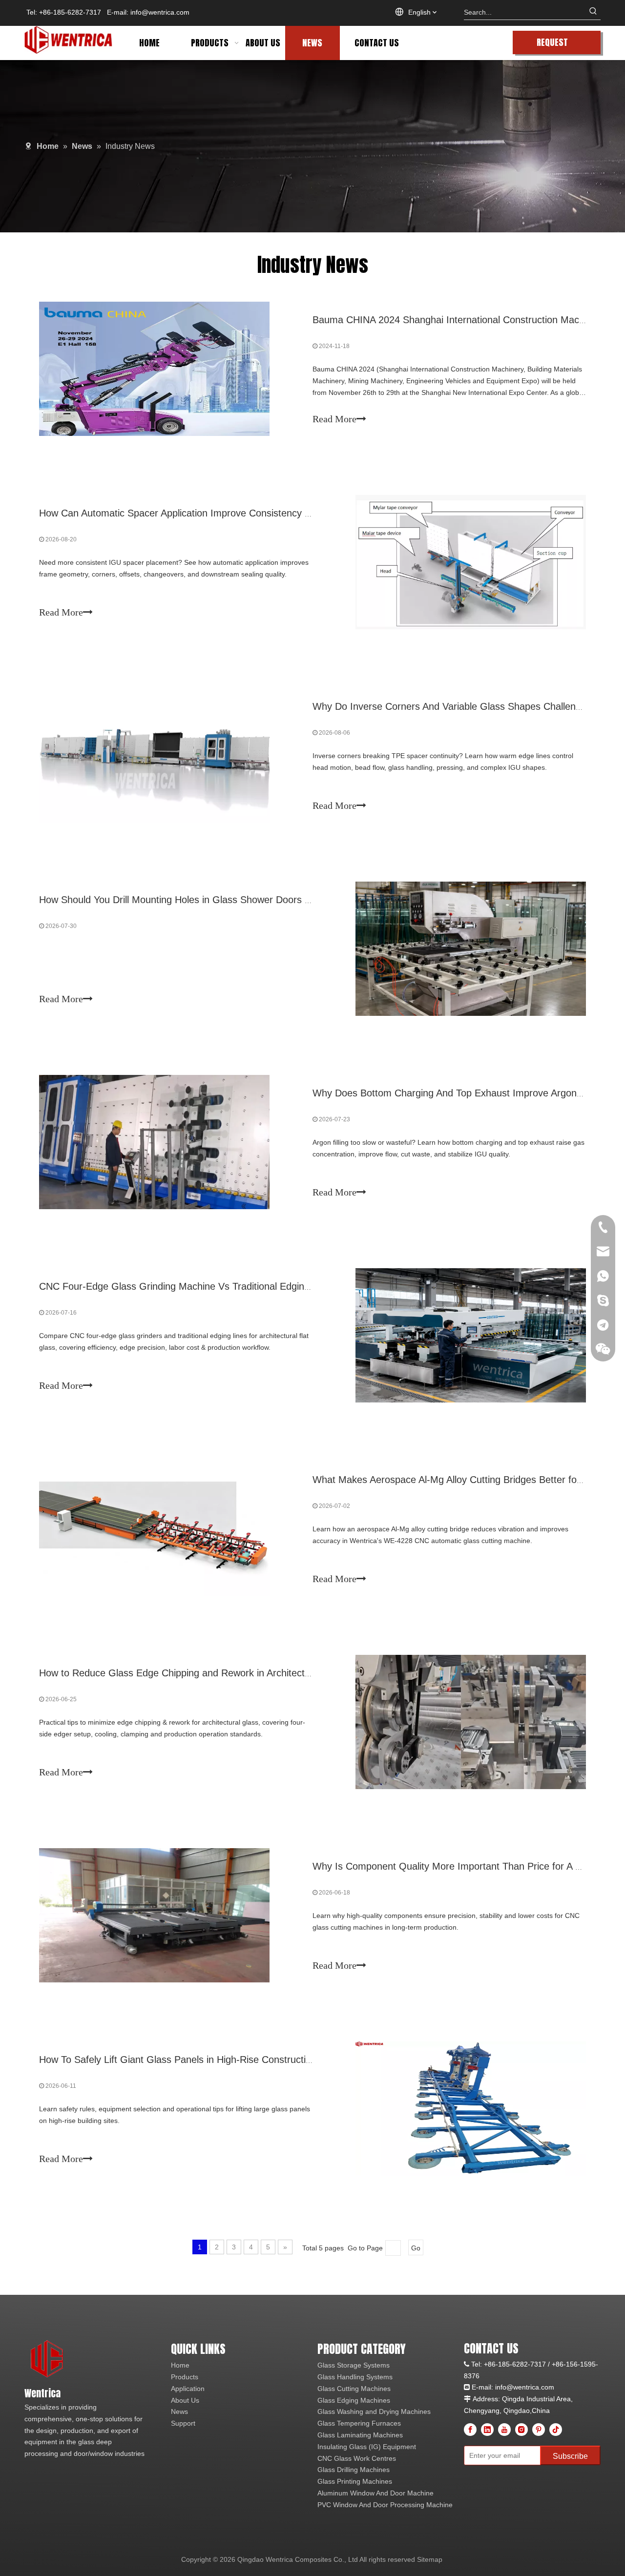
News (179, 2411)
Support (183, 2423)
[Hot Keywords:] (593, 12)
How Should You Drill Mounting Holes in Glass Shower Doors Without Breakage (211, 900)
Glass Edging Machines (354, 2400)
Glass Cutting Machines (354, 2389)
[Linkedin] (487, 2430)
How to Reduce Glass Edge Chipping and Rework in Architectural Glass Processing (219, 1673)
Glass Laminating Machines (360, 2435)
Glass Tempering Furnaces (359, 2423)
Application (188, 2389)
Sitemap (430, 2559)
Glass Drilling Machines (354, 2470)
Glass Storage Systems (354, 2365)
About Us (185, 2400)
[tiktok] (556, 2430)
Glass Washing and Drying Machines (374, 2411)
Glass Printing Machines (355, 2481)
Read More (334, 419)
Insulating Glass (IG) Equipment (367, 2447)
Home (180, 2365)
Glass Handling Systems (355, 2377)
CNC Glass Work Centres (357, 2458)
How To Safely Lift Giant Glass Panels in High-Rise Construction (178, 2060)
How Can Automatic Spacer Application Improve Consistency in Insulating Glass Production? (239, 513)
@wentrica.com (530, 2387)
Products (185, 2377)
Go (416, 2248)
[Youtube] (504, 2430)
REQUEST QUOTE (552, 45)
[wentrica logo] (48, 2360)
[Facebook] (470, 2430)
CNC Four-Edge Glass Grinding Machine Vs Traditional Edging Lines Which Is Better (222, 1286)
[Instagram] (521, 2430)
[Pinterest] (539, 2430)
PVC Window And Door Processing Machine (385, 2505)
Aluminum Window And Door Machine (375, 2493)
